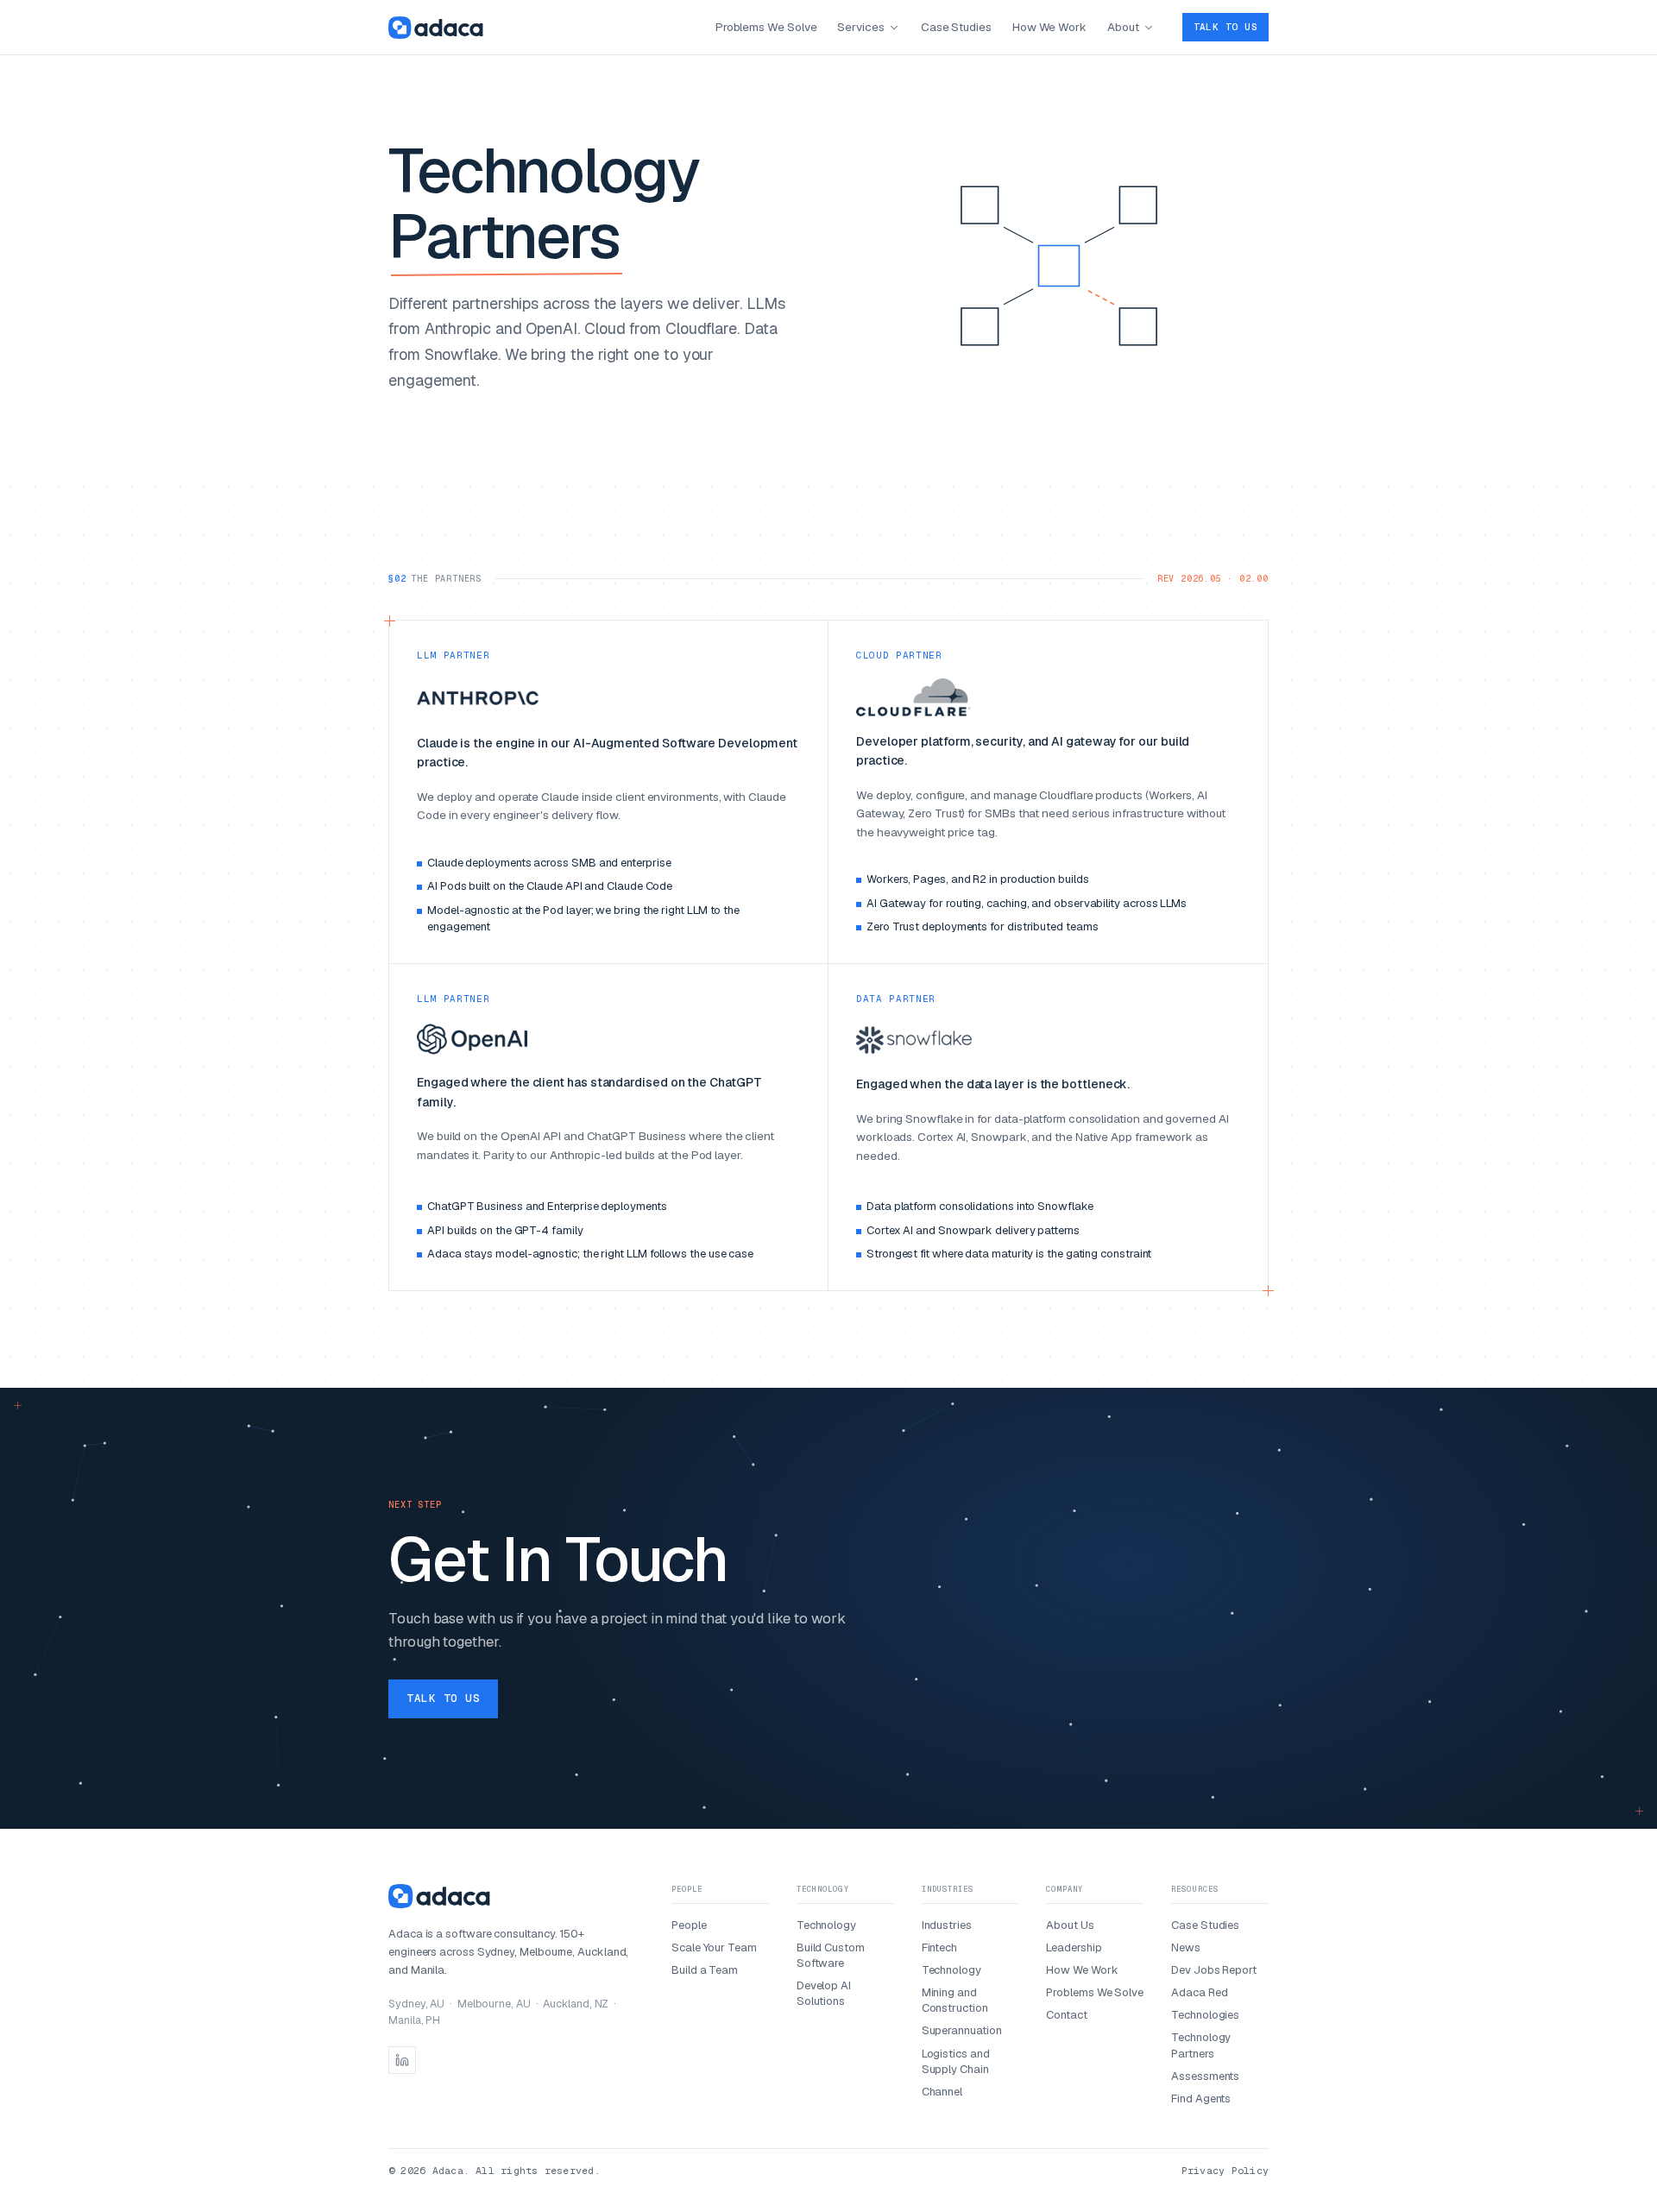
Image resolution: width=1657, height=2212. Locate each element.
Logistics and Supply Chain (956, 2061)
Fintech (939, 1947)
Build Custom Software (831, 1955)
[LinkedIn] (402, 2060)
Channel (942, 2092)
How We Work (1049, 27)
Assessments (1205, 2076)
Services (860, 27)
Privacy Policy (1225, 2170)
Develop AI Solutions (824, 1993)
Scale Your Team (714, 1947)
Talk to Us (1225, 27)
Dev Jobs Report (1214, 1970)
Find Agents (1201, 2099)
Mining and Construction (955, 2000)
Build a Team (705, 1970)
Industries (947, 1925)
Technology (826, 1925)
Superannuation (962, 2030)
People (689, 1925)
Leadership (1074, 1947)
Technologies (1205, 2015)
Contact (1066, 2015)
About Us (1070, 1925)
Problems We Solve (766, 27)
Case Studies (956, 27)
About (1123, 27)
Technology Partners (1201, 2045)
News (1186, 1947)
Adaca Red (1199, 1992)
